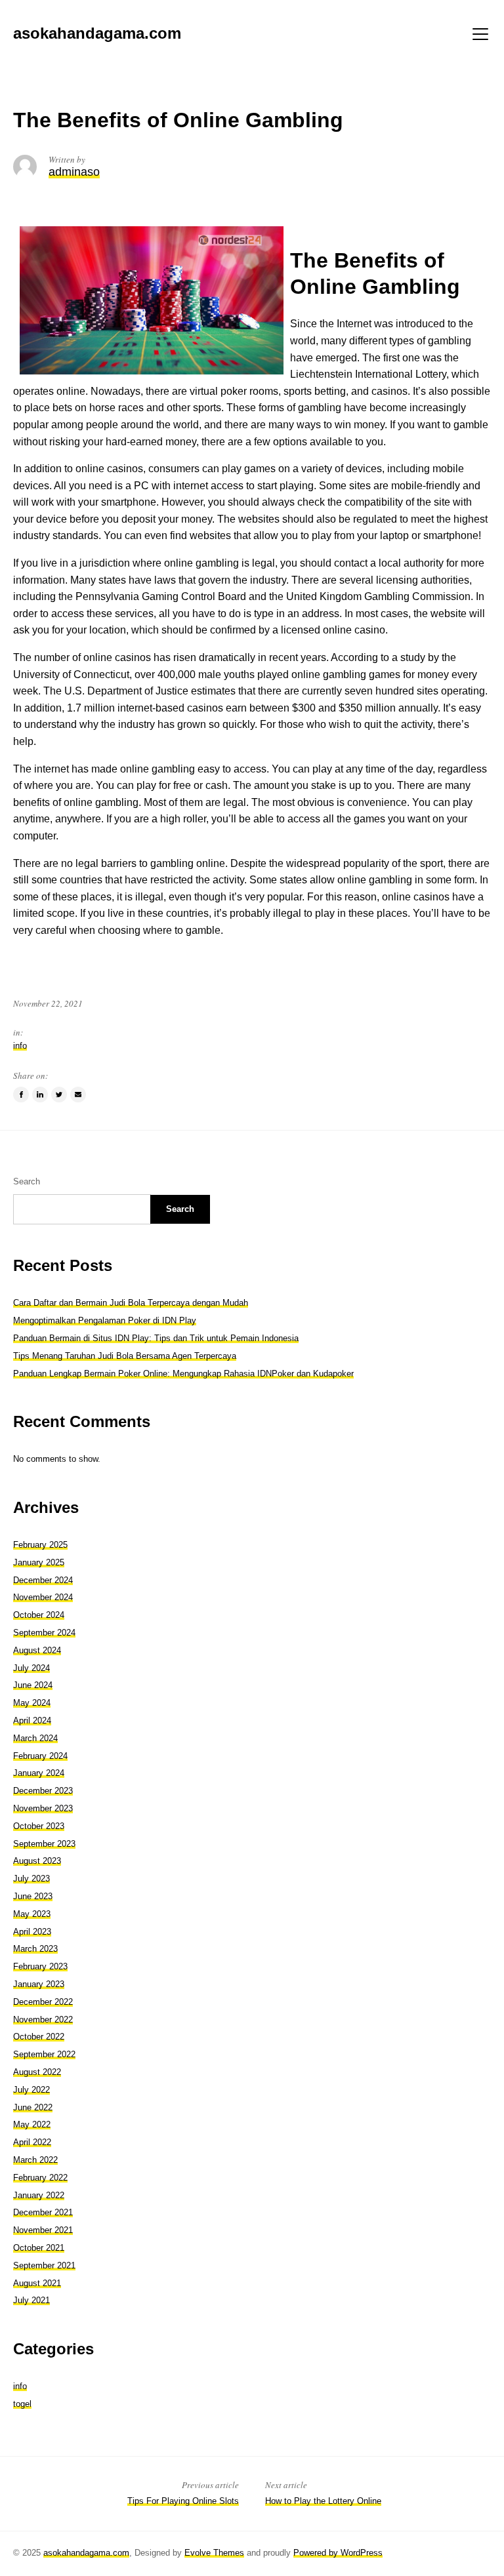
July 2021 (31, 2300)
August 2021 (37, 2283)
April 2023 (32, 1932)
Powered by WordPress (338, 2553)
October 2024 (39, 1615)
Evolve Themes (214, 2553)
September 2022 (44, 2054)
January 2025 (39, 1562)
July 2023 (31, 1879)
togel (22, 2404)
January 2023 (39, 1984)
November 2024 (43, 1597)
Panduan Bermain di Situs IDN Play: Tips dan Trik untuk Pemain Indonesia (156, 1338)
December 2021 (43, 2212)
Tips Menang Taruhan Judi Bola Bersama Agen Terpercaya (125, 1356)
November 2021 (43, 2230)
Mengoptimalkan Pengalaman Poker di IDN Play (105, 1320)
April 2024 (32, 1721)
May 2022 (32, 2124)
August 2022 (37, 2072)
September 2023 (44, 1844)
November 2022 (43, 2020)
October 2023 (39, 1826)
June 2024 (33, 1685)
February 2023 (40, 1966)
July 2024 (31, 1668)
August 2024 (37, 1650)
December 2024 (43, 1580)
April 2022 (32, 2142)
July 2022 (31, 2090)
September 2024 (44, 1633)
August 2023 (37, 1861)
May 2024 (32, 1703)
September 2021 (44, 2265)
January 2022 (39, 2195)
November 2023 (43, 1808)
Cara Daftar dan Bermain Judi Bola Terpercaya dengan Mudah (131, 1303)
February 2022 (40, 2178)
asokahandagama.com (86, 2553)
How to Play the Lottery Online (323, 2501)
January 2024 (39, 1773)
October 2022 (39, 2037)
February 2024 (40, 1756)
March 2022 (35, 2160)
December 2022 (43, 2002)
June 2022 (33, 2107)
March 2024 (35, 1738)
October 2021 (39, 2248)
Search (27, 1181)
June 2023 (33, 1896)
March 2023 (35, 1949)
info (20, 1046)
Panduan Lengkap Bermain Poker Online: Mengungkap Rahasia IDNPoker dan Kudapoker (183, 1374)
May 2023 (32, 1914)
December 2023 (43, 1791)
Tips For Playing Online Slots (183, 2501)
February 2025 (40, 1545)
